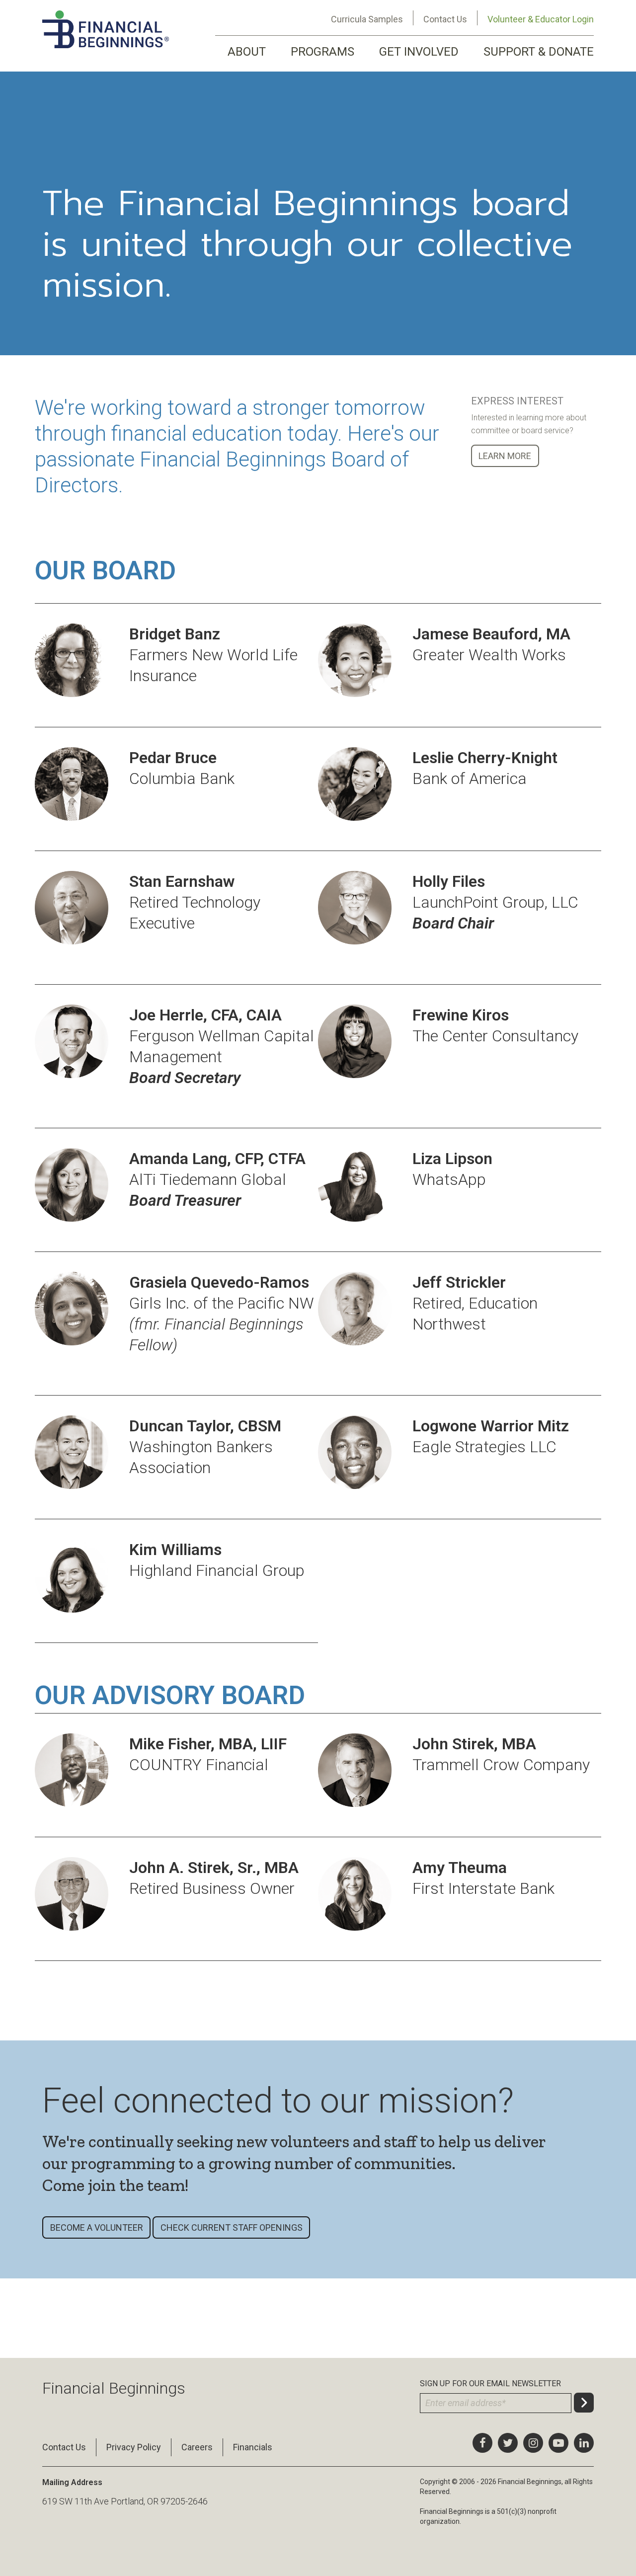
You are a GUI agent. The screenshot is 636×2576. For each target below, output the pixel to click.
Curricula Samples (367, 19)
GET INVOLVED (419, 52)
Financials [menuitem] (253, 2447)
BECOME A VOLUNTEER (97, 2227)
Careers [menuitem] (197, 2447)
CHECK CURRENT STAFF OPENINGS (232, 2227)
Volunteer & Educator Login (541, 19)
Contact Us (445, 19)
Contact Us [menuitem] (64, 2447)
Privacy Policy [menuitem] (134, 2447)
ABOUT (247, 52)
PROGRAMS (322, 52)
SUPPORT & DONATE (539, 52)
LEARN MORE (505, 456)
